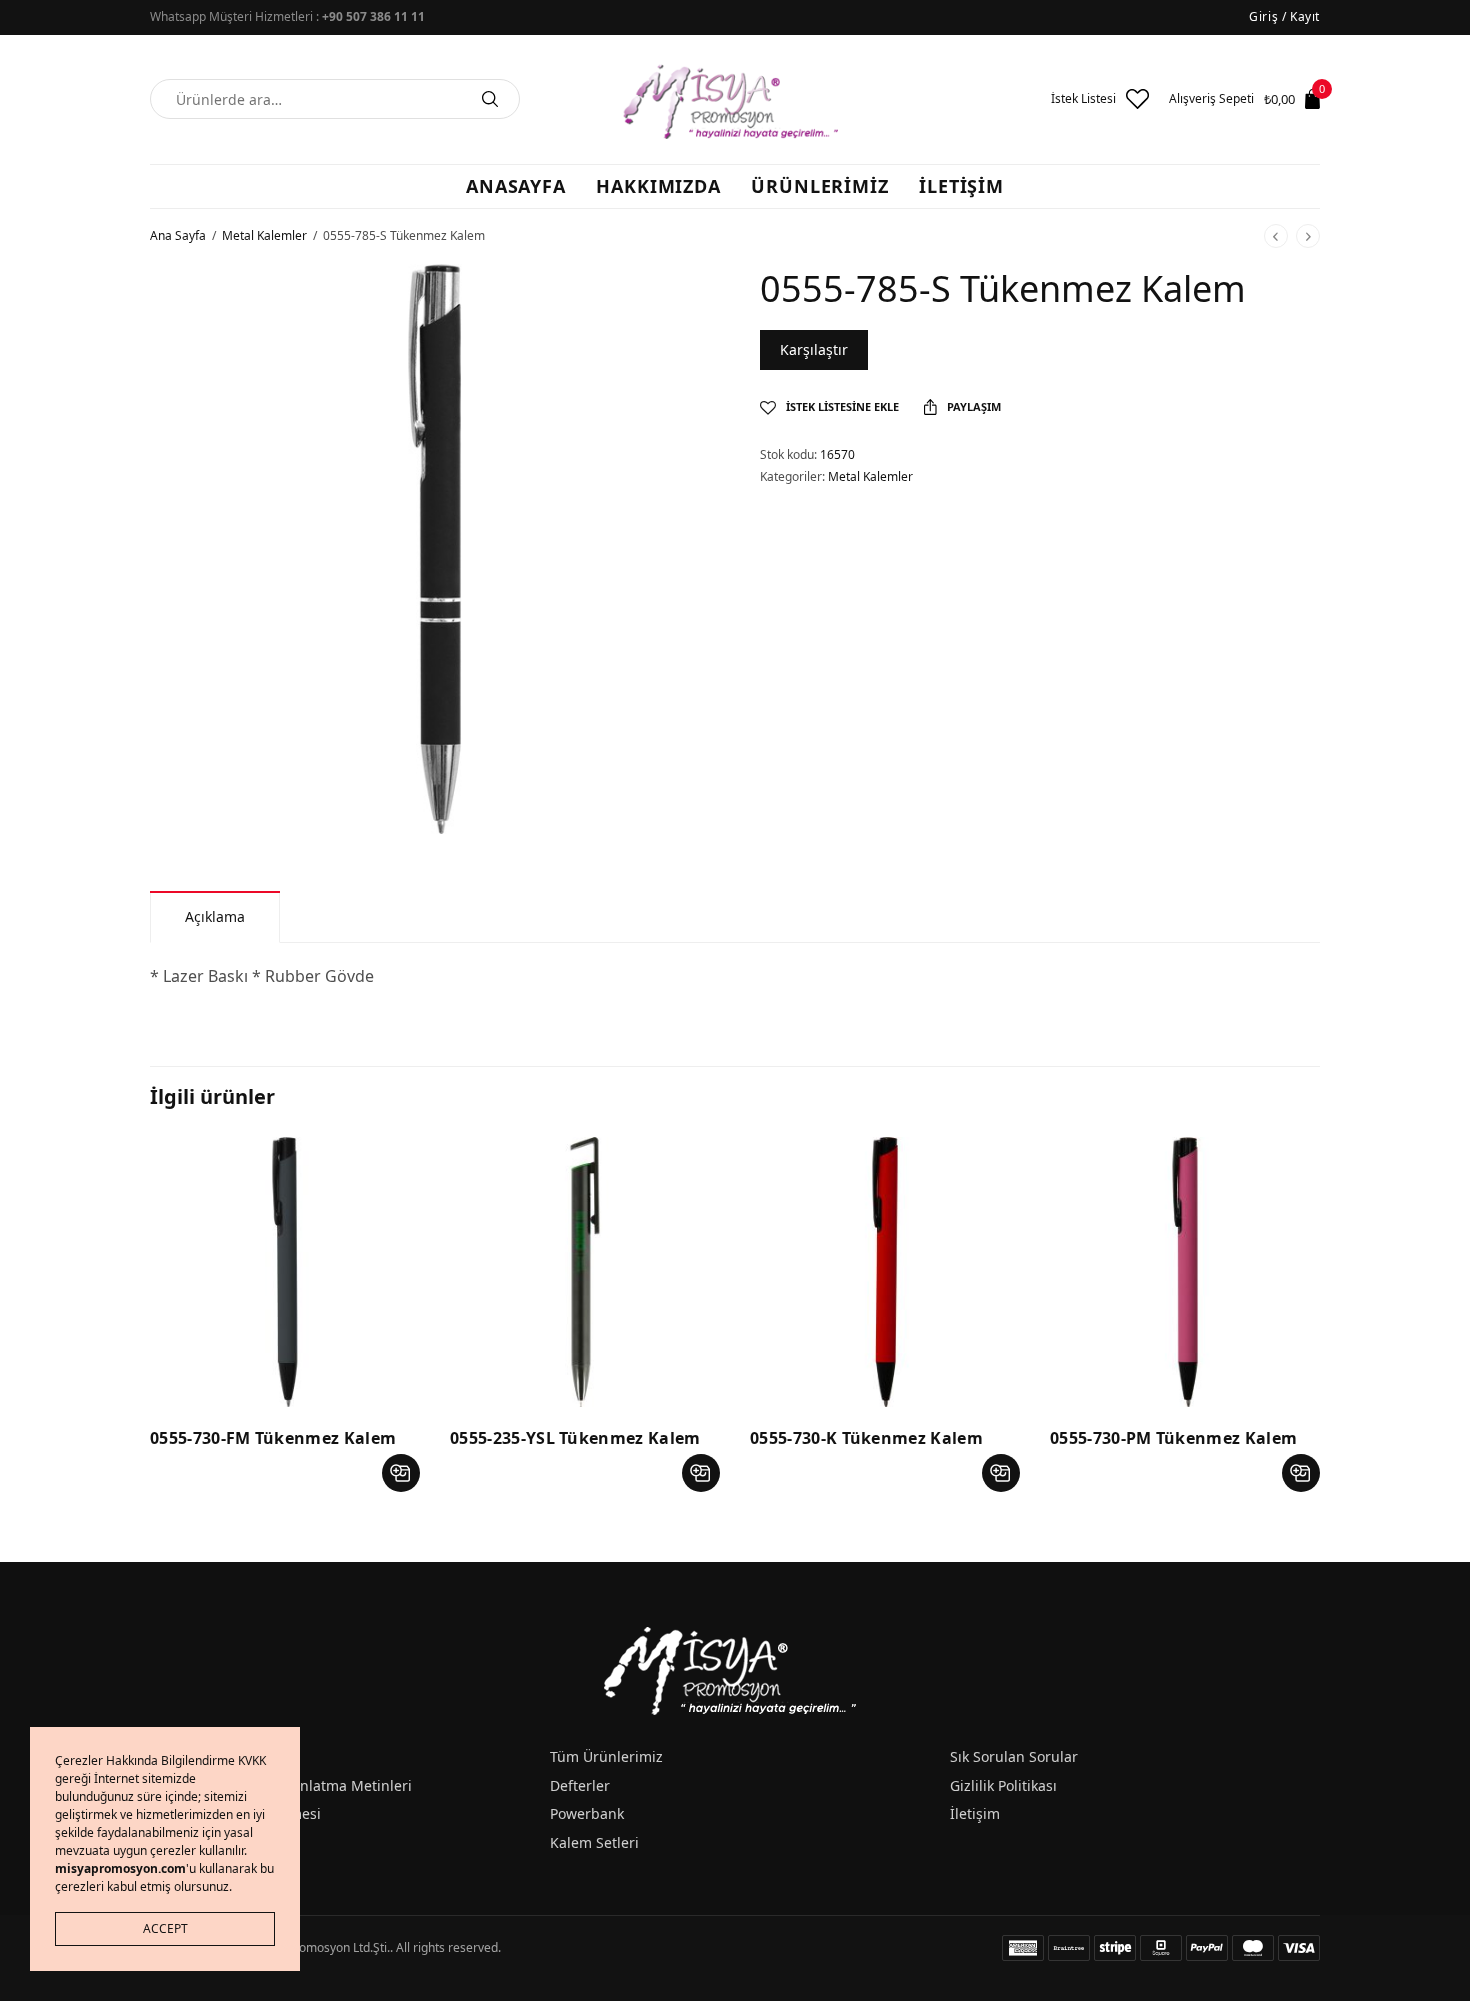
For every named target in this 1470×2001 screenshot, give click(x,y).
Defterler (580, 1785)
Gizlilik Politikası (1003, 1785)
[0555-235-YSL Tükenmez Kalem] (585, 1272)
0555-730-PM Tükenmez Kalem (1173, 1438)
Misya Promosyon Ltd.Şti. (320, 1947)
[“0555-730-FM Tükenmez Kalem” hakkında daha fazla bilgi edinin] (401, 1473)
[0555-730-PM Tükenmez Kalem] (1185, 1272)
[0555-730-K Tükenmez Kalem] (885, 1272)
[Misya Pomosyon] (735, 99)
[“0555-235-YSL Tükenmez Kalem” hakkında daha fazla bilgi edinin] (701, 1473)
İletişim (975, 1813)
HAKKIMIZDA (658, 186)
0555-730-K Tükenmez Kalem (866, 1438)
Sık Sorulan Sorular (1014, 1756)
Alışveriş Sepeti (1211, 99)
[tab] (215, 916)
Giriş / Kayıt (1284, 16)
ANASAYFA (516, 186)
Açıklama (215, 916)
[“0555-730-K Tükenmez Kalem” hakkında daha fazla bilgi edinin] (1001, 1473)
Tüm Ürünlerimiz (606, 1756)
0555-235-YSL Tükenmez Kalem (575, 1438)
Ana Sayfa (178, 235)
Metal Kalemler (264, 235)
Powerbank (587, 1813)
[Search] (490, 99)
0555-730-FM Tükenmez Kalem (273, 1438)
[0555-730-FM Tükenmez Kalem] (285, 1272)
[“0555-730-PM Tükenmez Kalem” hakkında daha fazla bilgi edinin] (1301, 1473)
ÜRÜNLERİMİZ (820, 186)
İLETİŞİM (961, 186)
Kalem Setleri (594, 1842)
